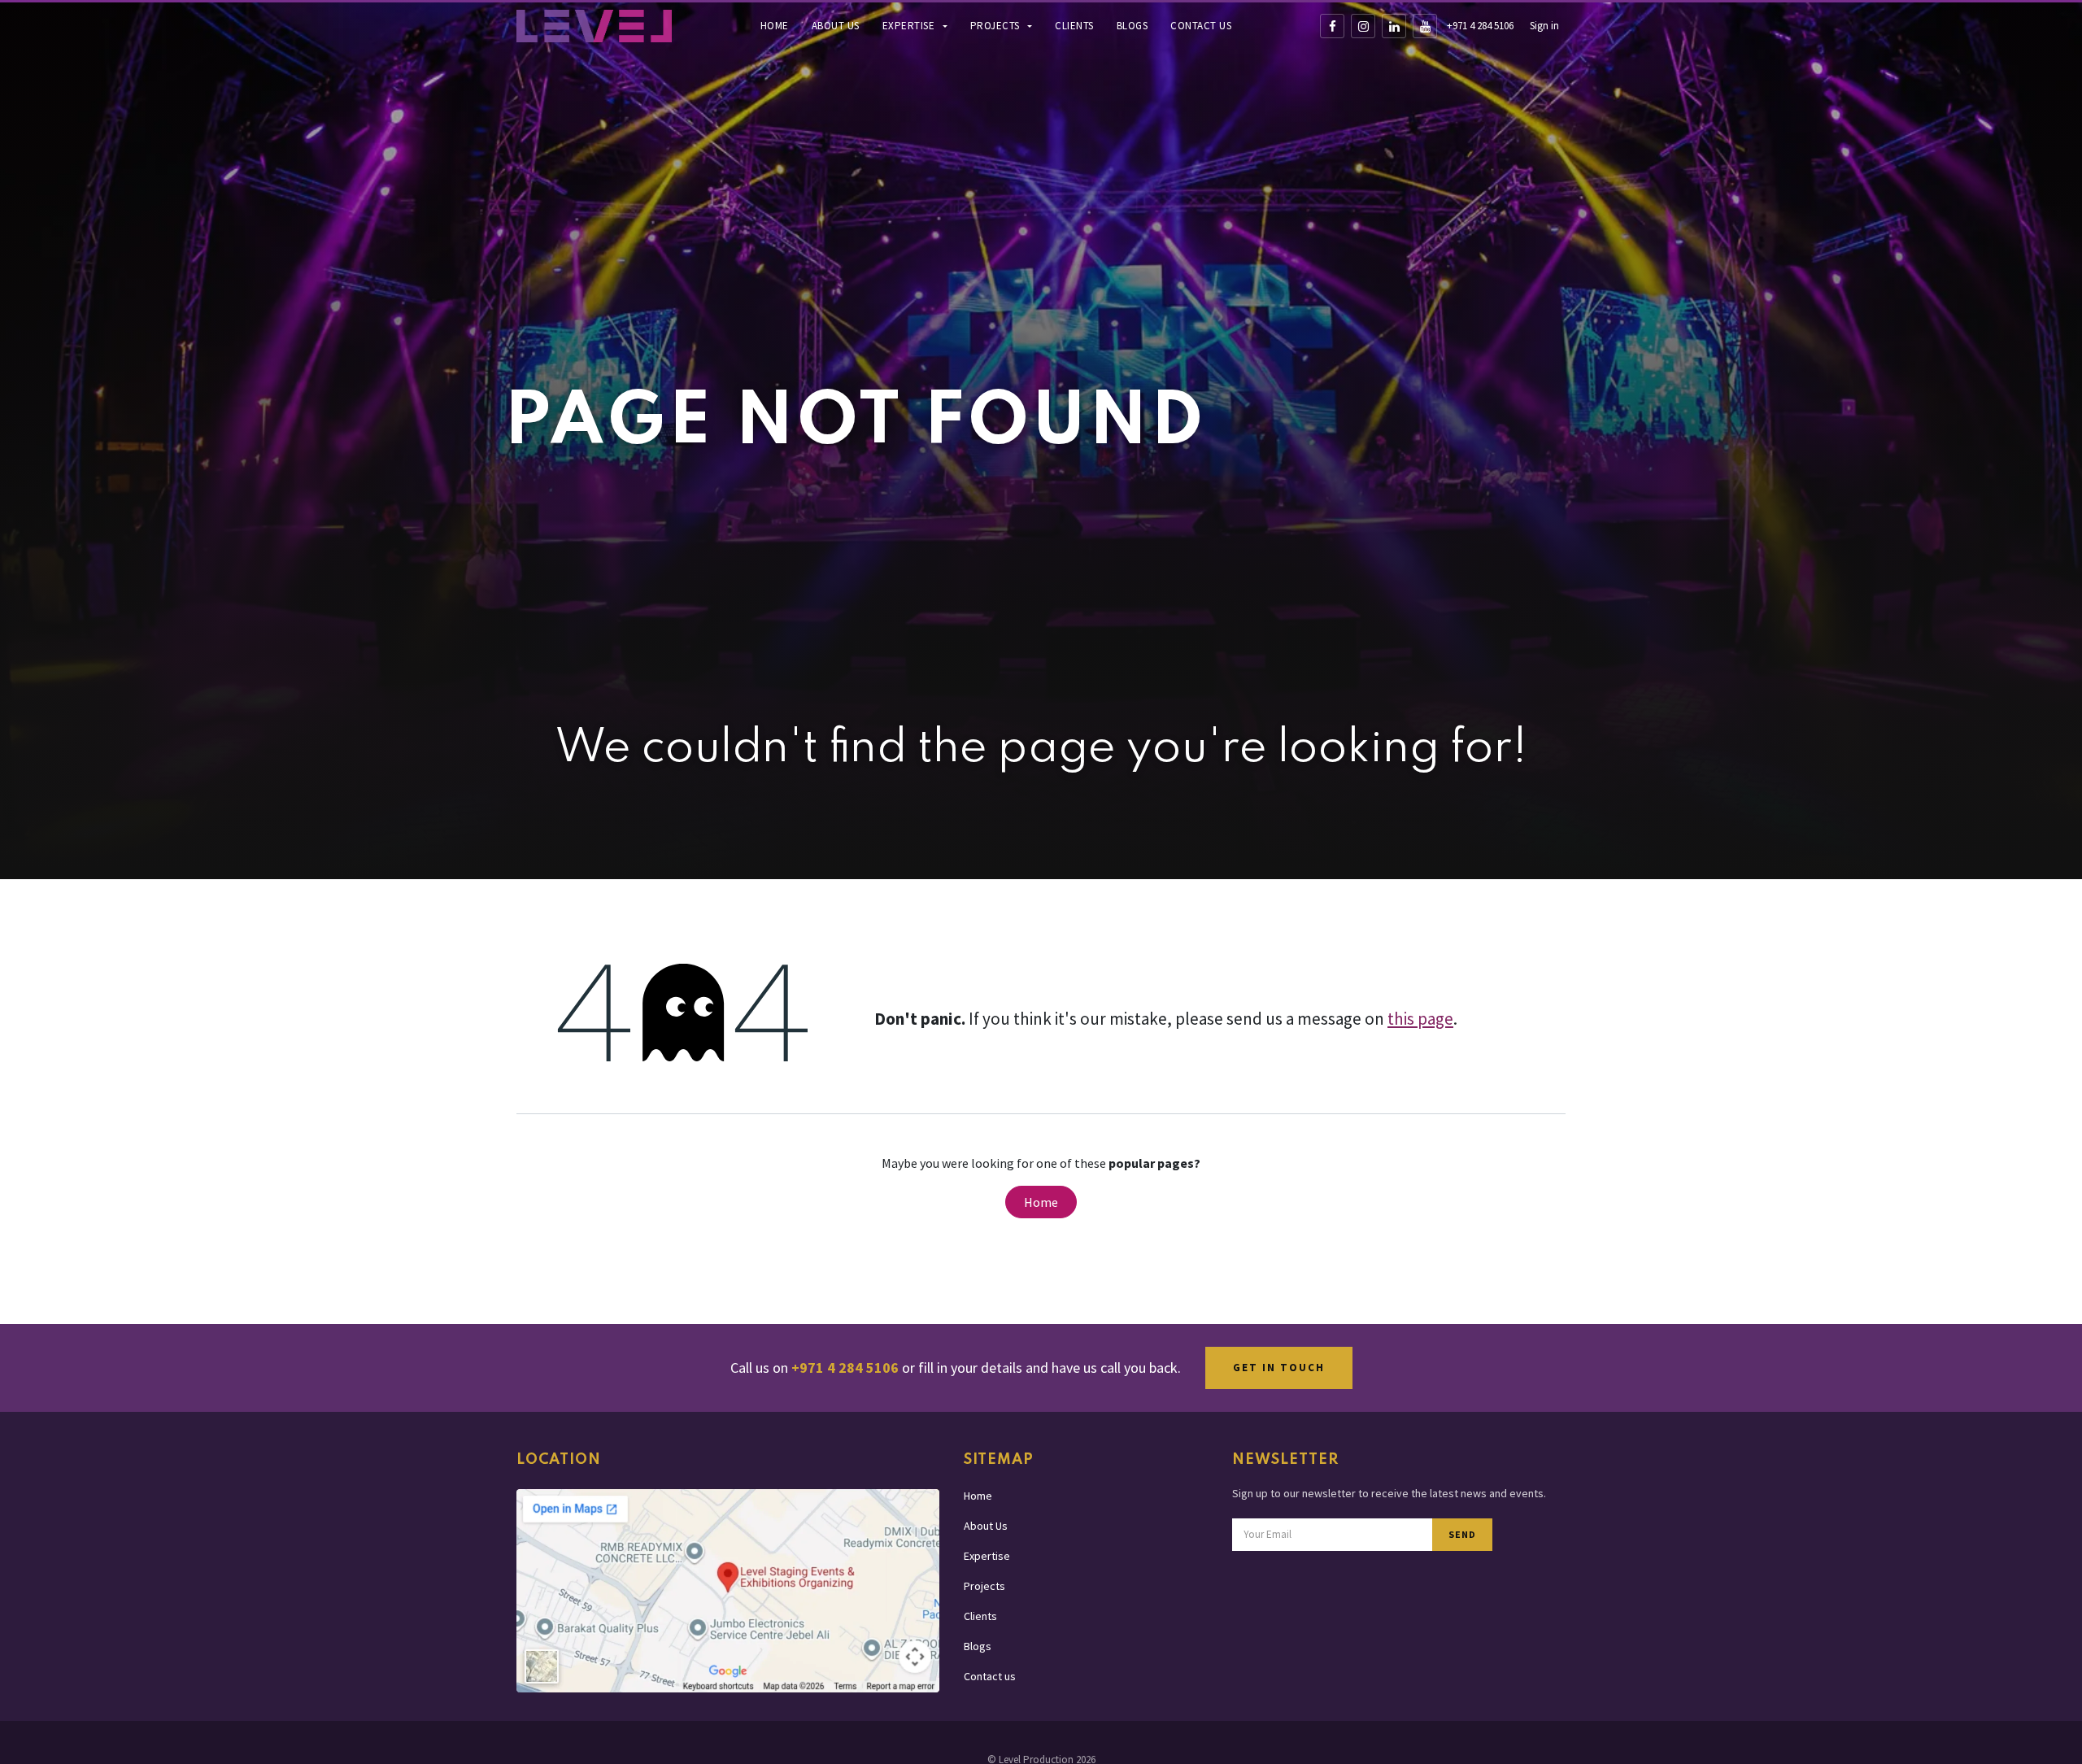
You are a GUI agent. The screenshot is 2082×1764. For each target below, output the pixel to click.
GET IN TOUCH (1279, 1368)
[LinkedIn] (1394, 26)
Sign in (1544, 26)
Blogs (1132, 26)
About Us (836, 26)
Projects (997, 26)
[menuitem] (775, 26)
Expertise (910, 26)
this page (1420, 1019)
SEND (1462, 1534)
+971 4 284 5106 (1480, 26)
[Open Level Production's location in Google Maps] (728, 1590)
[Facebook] (1332, 26)
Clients (1074, 26)
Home (775, 26)
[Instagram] (1363, 26)
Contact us (1201, 26)
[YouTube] (1425, 26)
